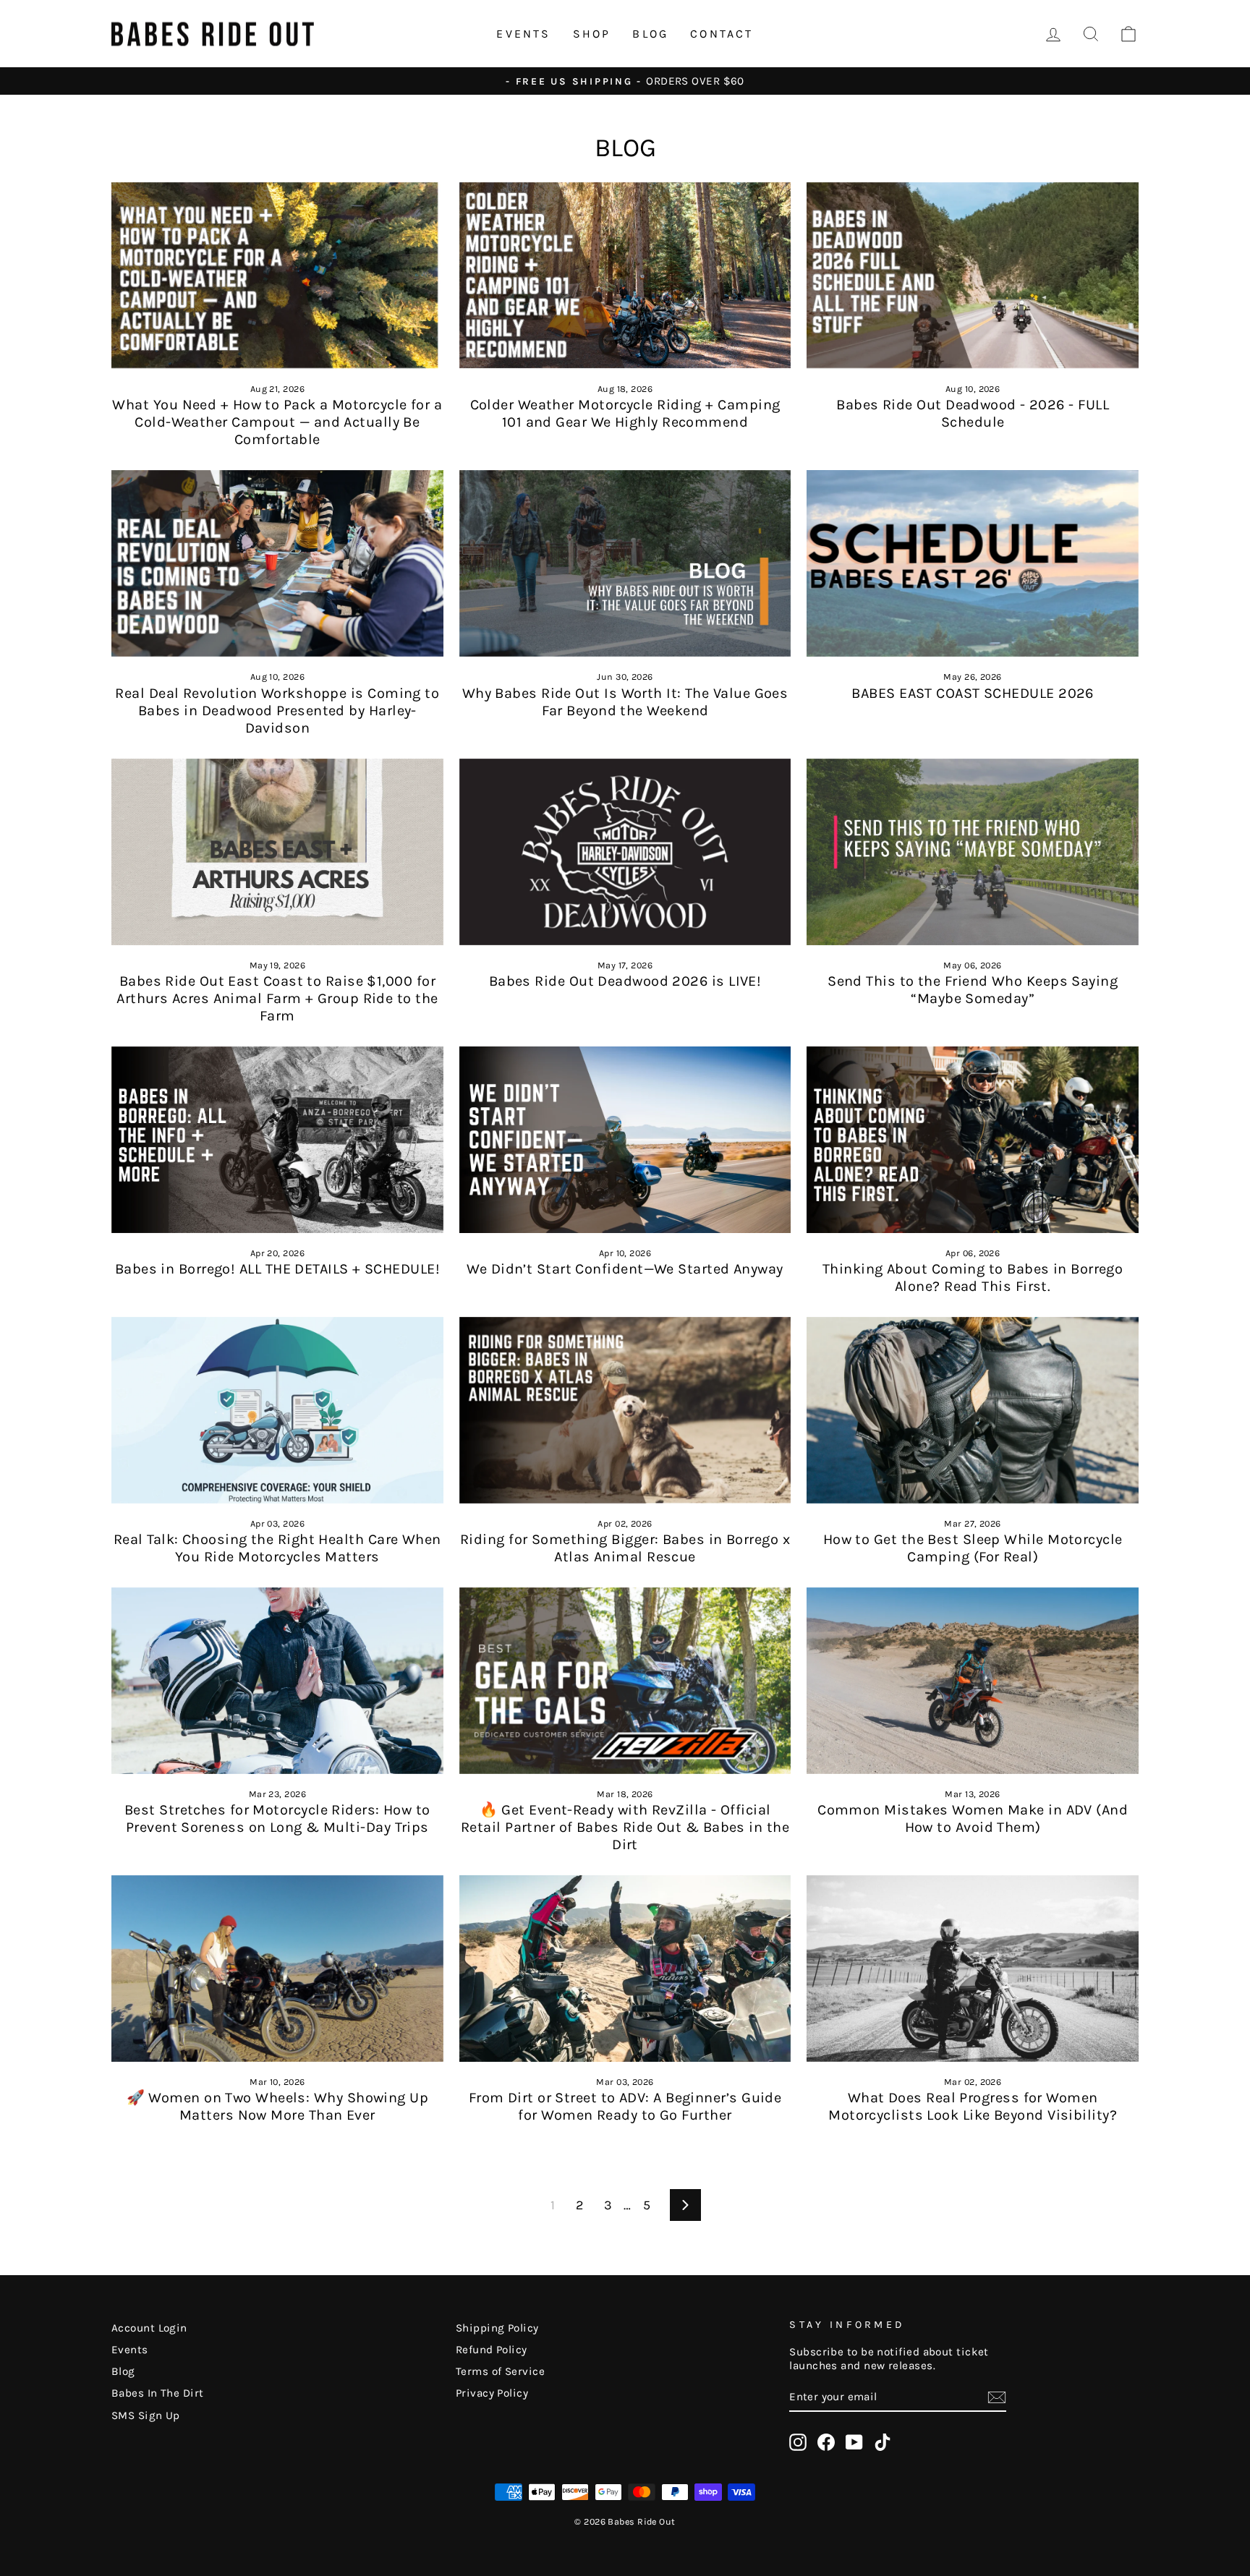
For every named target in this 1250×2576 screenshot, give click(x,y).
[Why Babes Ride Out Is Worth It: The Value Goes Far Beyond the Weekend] (625, 563)
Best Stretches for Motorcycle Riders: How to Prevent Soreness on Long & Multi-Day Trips (277, 1818)
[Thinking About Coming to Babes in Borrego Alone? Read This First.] (973, 1140)
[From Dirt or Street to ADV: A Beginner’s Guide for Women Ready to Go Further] (625, 1969)
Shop (592, 34)
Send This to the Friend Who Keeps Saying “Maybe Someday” (973, 990)
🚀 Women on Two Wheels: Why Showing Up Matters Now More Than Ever (278, 2106)
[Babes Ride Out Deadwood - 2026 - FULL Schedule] (973, 276)
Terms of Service (500, 2371)
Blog (650, 34)
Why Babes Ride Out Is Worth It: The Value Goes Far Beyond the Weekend (625, 702)
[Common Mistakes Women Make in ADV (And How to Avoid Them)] (973, 1681)
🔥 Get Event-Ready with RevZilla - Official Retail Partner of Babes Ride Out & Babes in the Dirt (625, 1827)
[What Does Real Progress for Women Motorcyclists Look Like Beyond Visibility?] (973, 1969)
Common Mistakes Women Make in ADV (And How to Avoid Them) (973, 1818)
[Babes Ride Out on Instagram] (798, 2442)
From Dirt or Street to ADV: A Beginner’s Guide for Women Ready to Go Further (625, 2106)
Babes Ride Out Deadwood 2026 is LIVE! (625, 981)
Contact (722, 34)
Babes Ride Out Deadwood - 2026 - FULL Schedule (973, 413)
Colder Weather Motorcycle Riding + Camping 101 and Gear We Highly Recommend (625, 413)
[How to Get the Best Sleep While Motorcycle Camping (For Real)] (973, 1410)
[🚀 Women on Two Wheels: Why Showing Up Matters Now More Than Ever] (277, 1969)
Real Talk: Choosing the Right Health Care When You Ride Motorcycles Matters (277, 1548)
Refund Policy (492, 2350)
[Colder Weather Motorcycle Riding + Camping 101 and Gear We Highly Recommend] (625, 276)
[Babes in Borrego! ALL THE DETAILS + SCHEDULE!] (277, 1140)
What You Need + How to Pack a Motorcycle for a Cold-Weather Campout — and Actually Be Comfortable (277, 422)
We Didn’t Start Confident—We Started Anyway (625, 1269)
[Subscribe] (997, 2397)
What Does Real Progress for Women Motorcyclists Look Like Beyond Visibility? (973, 2106)
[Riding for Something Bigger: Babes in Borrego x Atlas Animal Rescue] (625, 1410)
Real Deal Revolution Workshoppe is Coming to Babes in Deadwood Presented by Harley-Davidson (277, 711)
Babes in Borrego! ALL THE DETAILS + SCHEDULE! (277, 1269)
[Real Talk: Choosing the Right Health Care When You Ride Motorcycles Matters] (277, 1410)
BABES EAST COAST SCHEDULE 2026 (973, 693)
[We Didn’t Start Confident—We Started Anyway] (625, 1140)
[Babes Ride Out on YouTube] (854, 2442)
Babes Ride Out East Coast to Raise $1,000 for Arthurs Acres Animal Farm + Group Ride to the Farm (277, 998)
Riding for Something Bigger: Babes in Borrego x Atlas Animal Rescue (625, 1548)
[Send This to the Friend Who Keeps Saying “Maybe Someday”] (973, 852)
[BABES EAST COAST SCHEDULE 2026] (973, 563)
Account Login (149, 2328)
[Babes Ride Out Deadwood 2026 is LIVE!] (625, 852)
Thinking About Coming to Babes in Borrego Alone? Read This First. (973, 1278)
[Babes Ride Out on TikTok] (883, 2442)
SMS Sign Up (146, 2415)
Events (523, 34)
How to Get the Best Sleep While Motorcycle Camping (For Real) (973, 1548)
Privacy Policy (492, 2393)
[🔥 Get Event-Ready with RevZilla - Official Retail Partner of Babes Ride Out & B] (625, 1681)
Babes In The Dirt (158, 2393)
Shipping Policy (497, 2328)
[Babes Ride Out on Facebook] (826, 2442)
